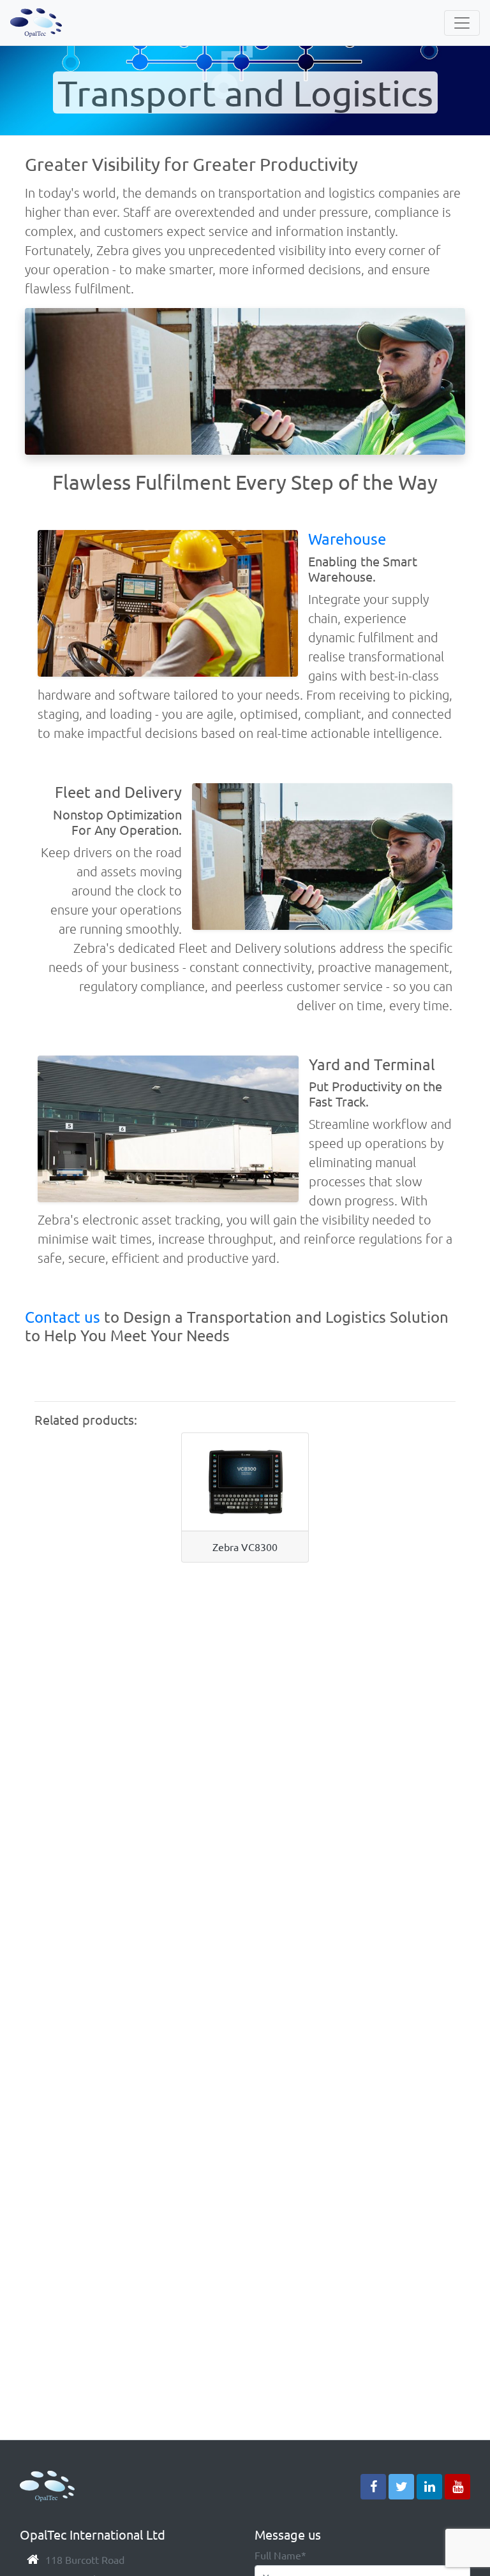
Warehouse (347, 539)
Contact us (63, 1317)
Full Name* (280, 2555)
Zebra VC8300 (245, 1547)
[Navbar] (462, 23)
